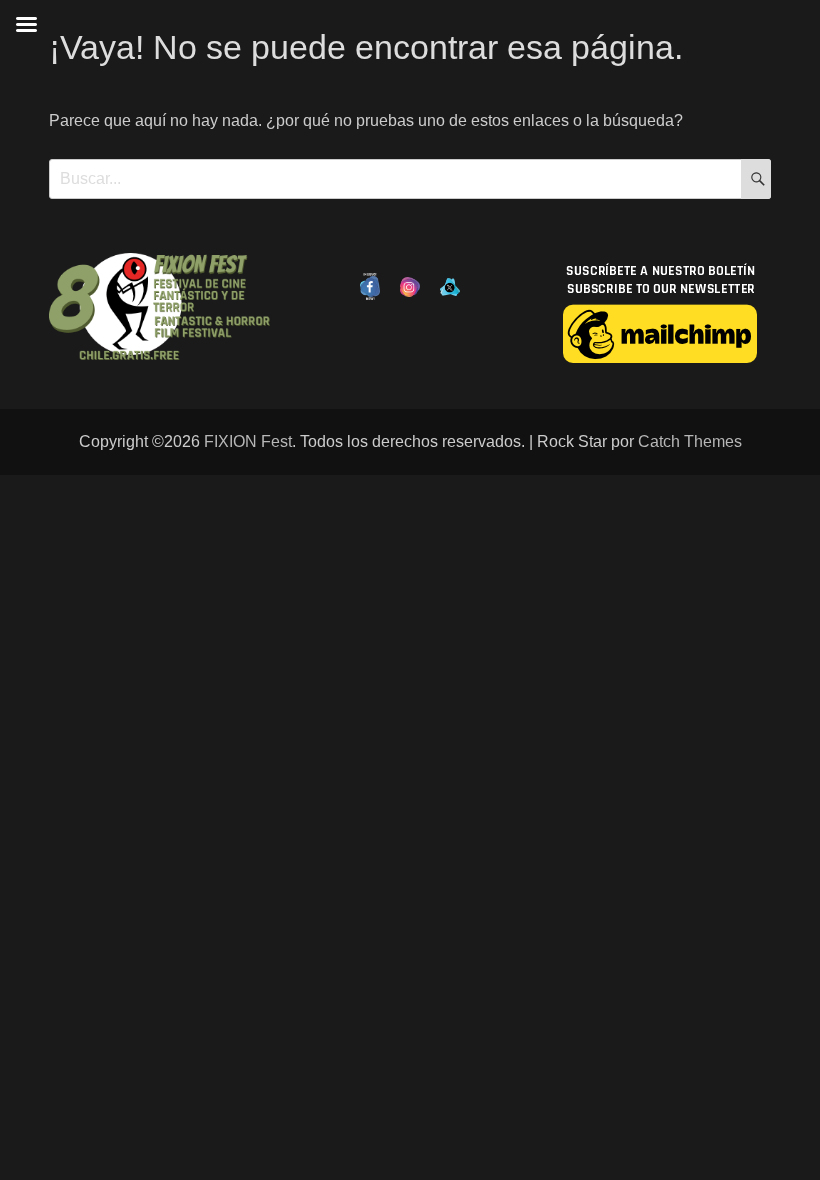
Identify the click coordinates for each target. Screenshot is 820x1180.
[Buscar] (756, 179)
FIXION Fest (248, 441)
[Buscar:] (410, 178)
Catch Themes (690, 441)
